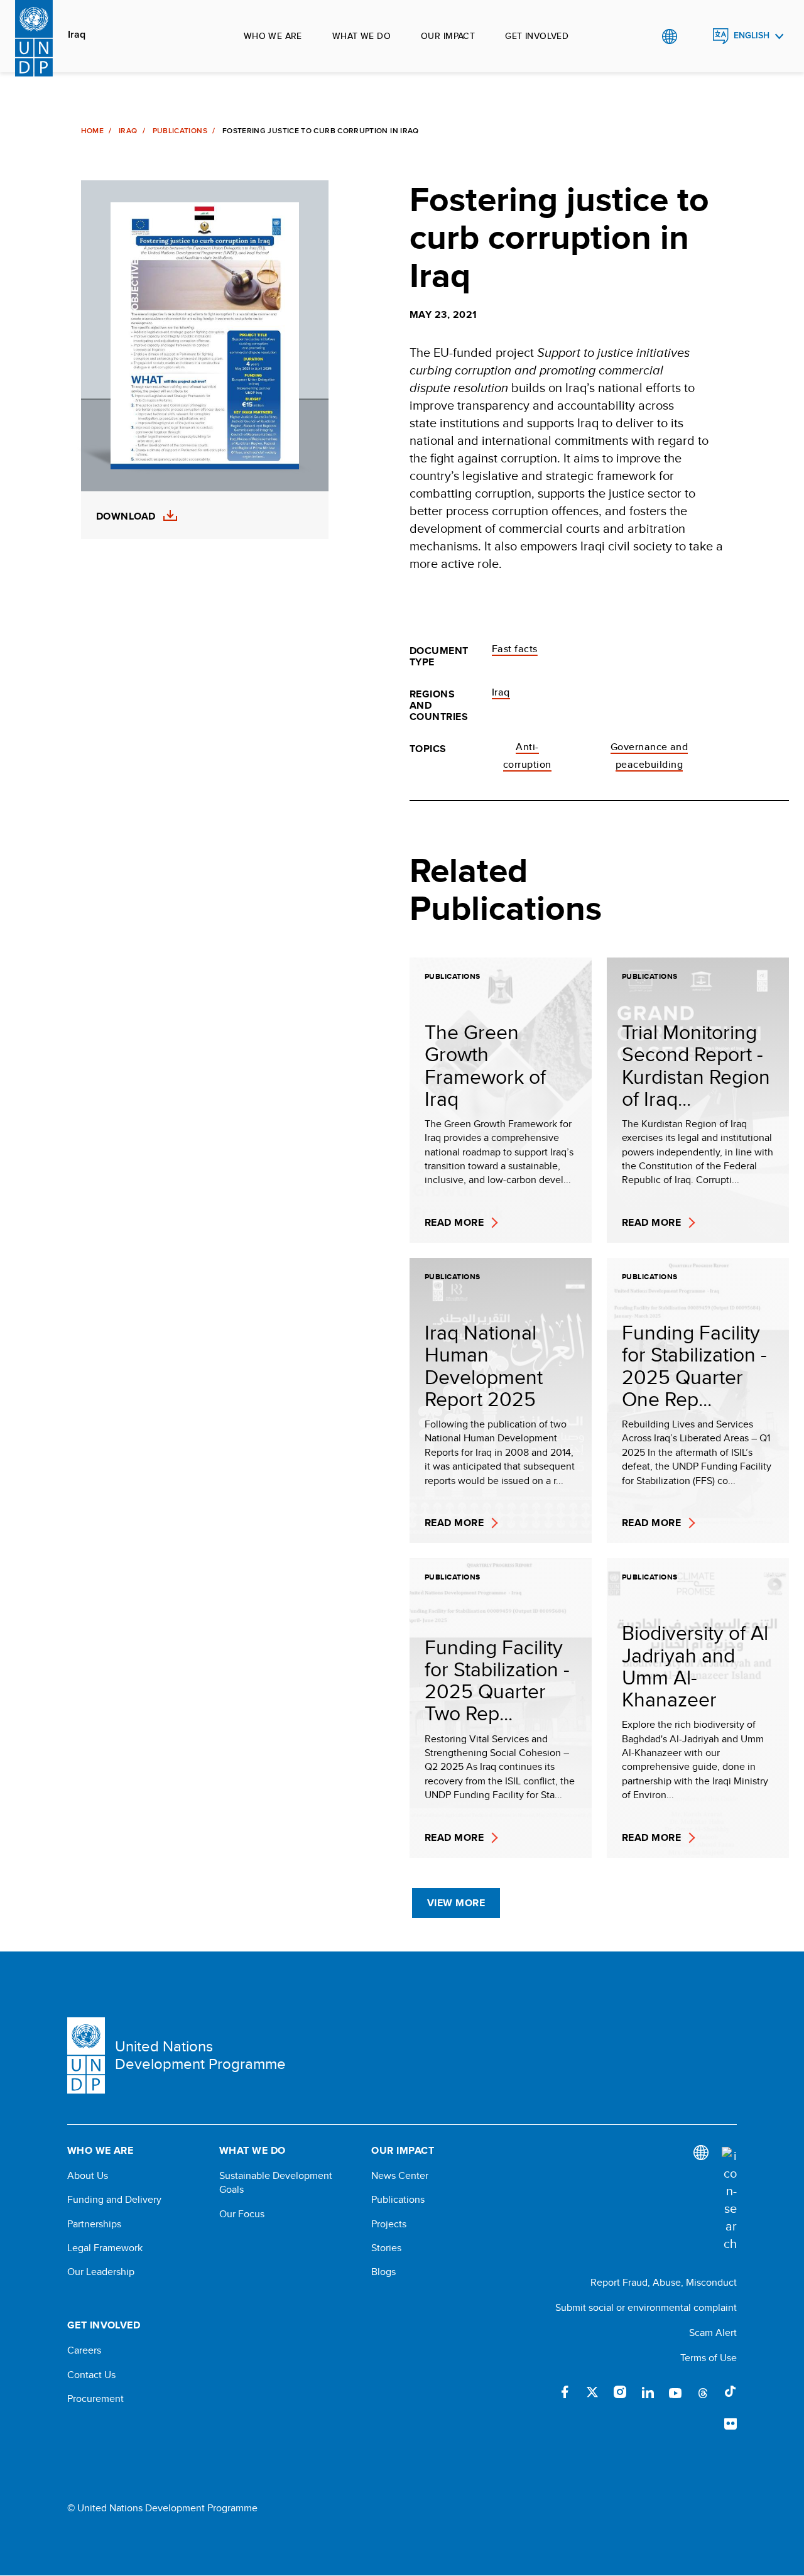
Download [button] (126, 516)
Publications (180, 131)
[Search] (729, 2200)
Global (669, 36)
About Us (88, 2176)
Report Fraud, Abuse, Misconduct (664, 2282)
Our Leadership (101, 2272)
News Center (400, 2176)
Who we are (273, 36)
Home (92, 131)
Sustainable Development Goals (276, 2183)
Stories (386, 2248)
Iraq (77, 35)
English (752, 35)
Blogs (383, 2272)
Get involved (537, 36)
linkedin (648, 2392)
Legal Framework (105, 2248)
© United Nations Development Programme (162, 2508)
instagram (620, 2392)
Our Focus (242, 2214)
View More (456, 1903)
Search (695, 36)
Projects (389, 2224)
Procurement (95, 2399)
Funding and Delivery (114, 2200)
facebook (565, 2392)
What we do (361, 36)
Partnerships (94, 2224)
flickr (731, 2425)
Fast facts (515, 649)
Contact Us (91, 2375)
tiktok (731, 2392)
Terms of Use (709, 2358)
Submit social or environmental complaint (646, 2307)
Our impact (448, 36)
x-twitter (592, 2392)
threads (703, 2392)
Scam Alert (713, 2333)
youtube (675, 2392)
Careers (84, 2350)
